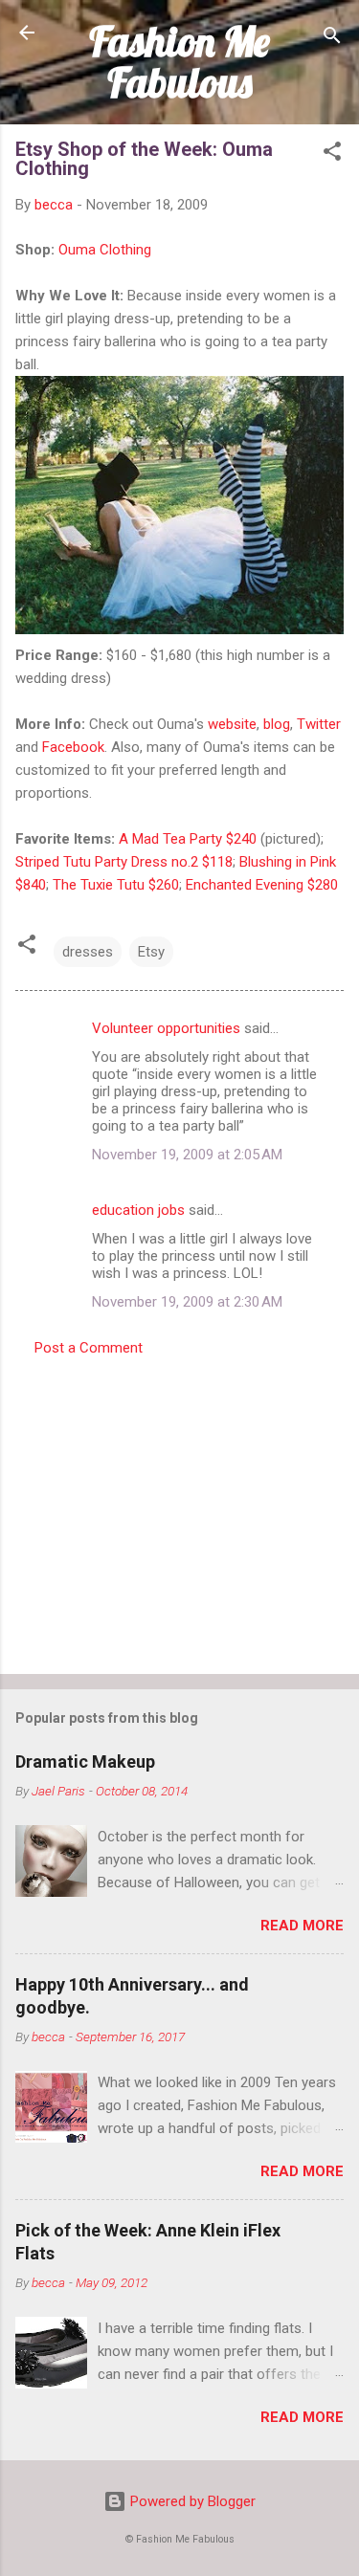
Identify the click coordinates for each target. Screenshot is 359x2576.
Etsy (151, 952)
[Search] (332, 39)
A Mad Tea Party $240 (188, 839)
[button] (332, 154)
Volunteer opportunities (166, 1028)
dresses (88, 952)
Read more (302, 1926)
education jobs (138, 1210)
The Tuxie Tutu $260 (116, 885)
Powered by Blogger (191, 2501)
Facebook (73, 747)
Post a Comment (89, 1348)
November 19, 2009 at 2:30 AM (187, 1302)
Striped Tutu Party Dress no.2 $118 (124, 862)
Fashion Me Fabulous (179, 62)
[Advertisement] (179, 1509)
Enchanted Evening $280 (262, 885)
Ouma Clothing (105, 250)
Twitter (319, 724)
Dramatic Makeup (85, 1761)
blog (277, 724)
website (232, 724)
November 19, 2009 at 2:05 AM (187, 1155)
